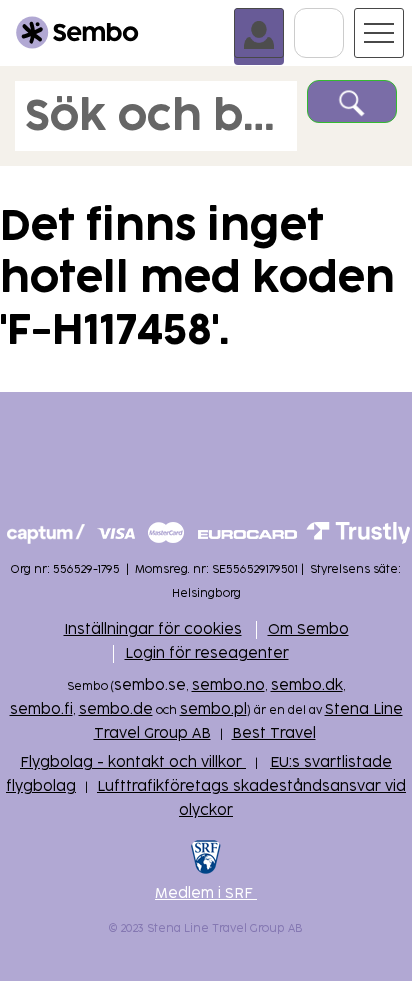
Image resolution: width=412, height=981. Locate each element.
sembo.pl (213, 709)
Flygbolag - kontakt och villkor (133, 762)
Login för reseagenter (207, 653)
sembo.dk (307, 685)
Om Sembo (308, 629)
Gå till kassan (343, 17)
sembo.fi (41, 709)
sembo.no (228, 685)
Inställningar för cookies (153, 629)
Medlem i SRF (206, 893)
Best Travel (274, 733)
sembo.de (116, 709)
